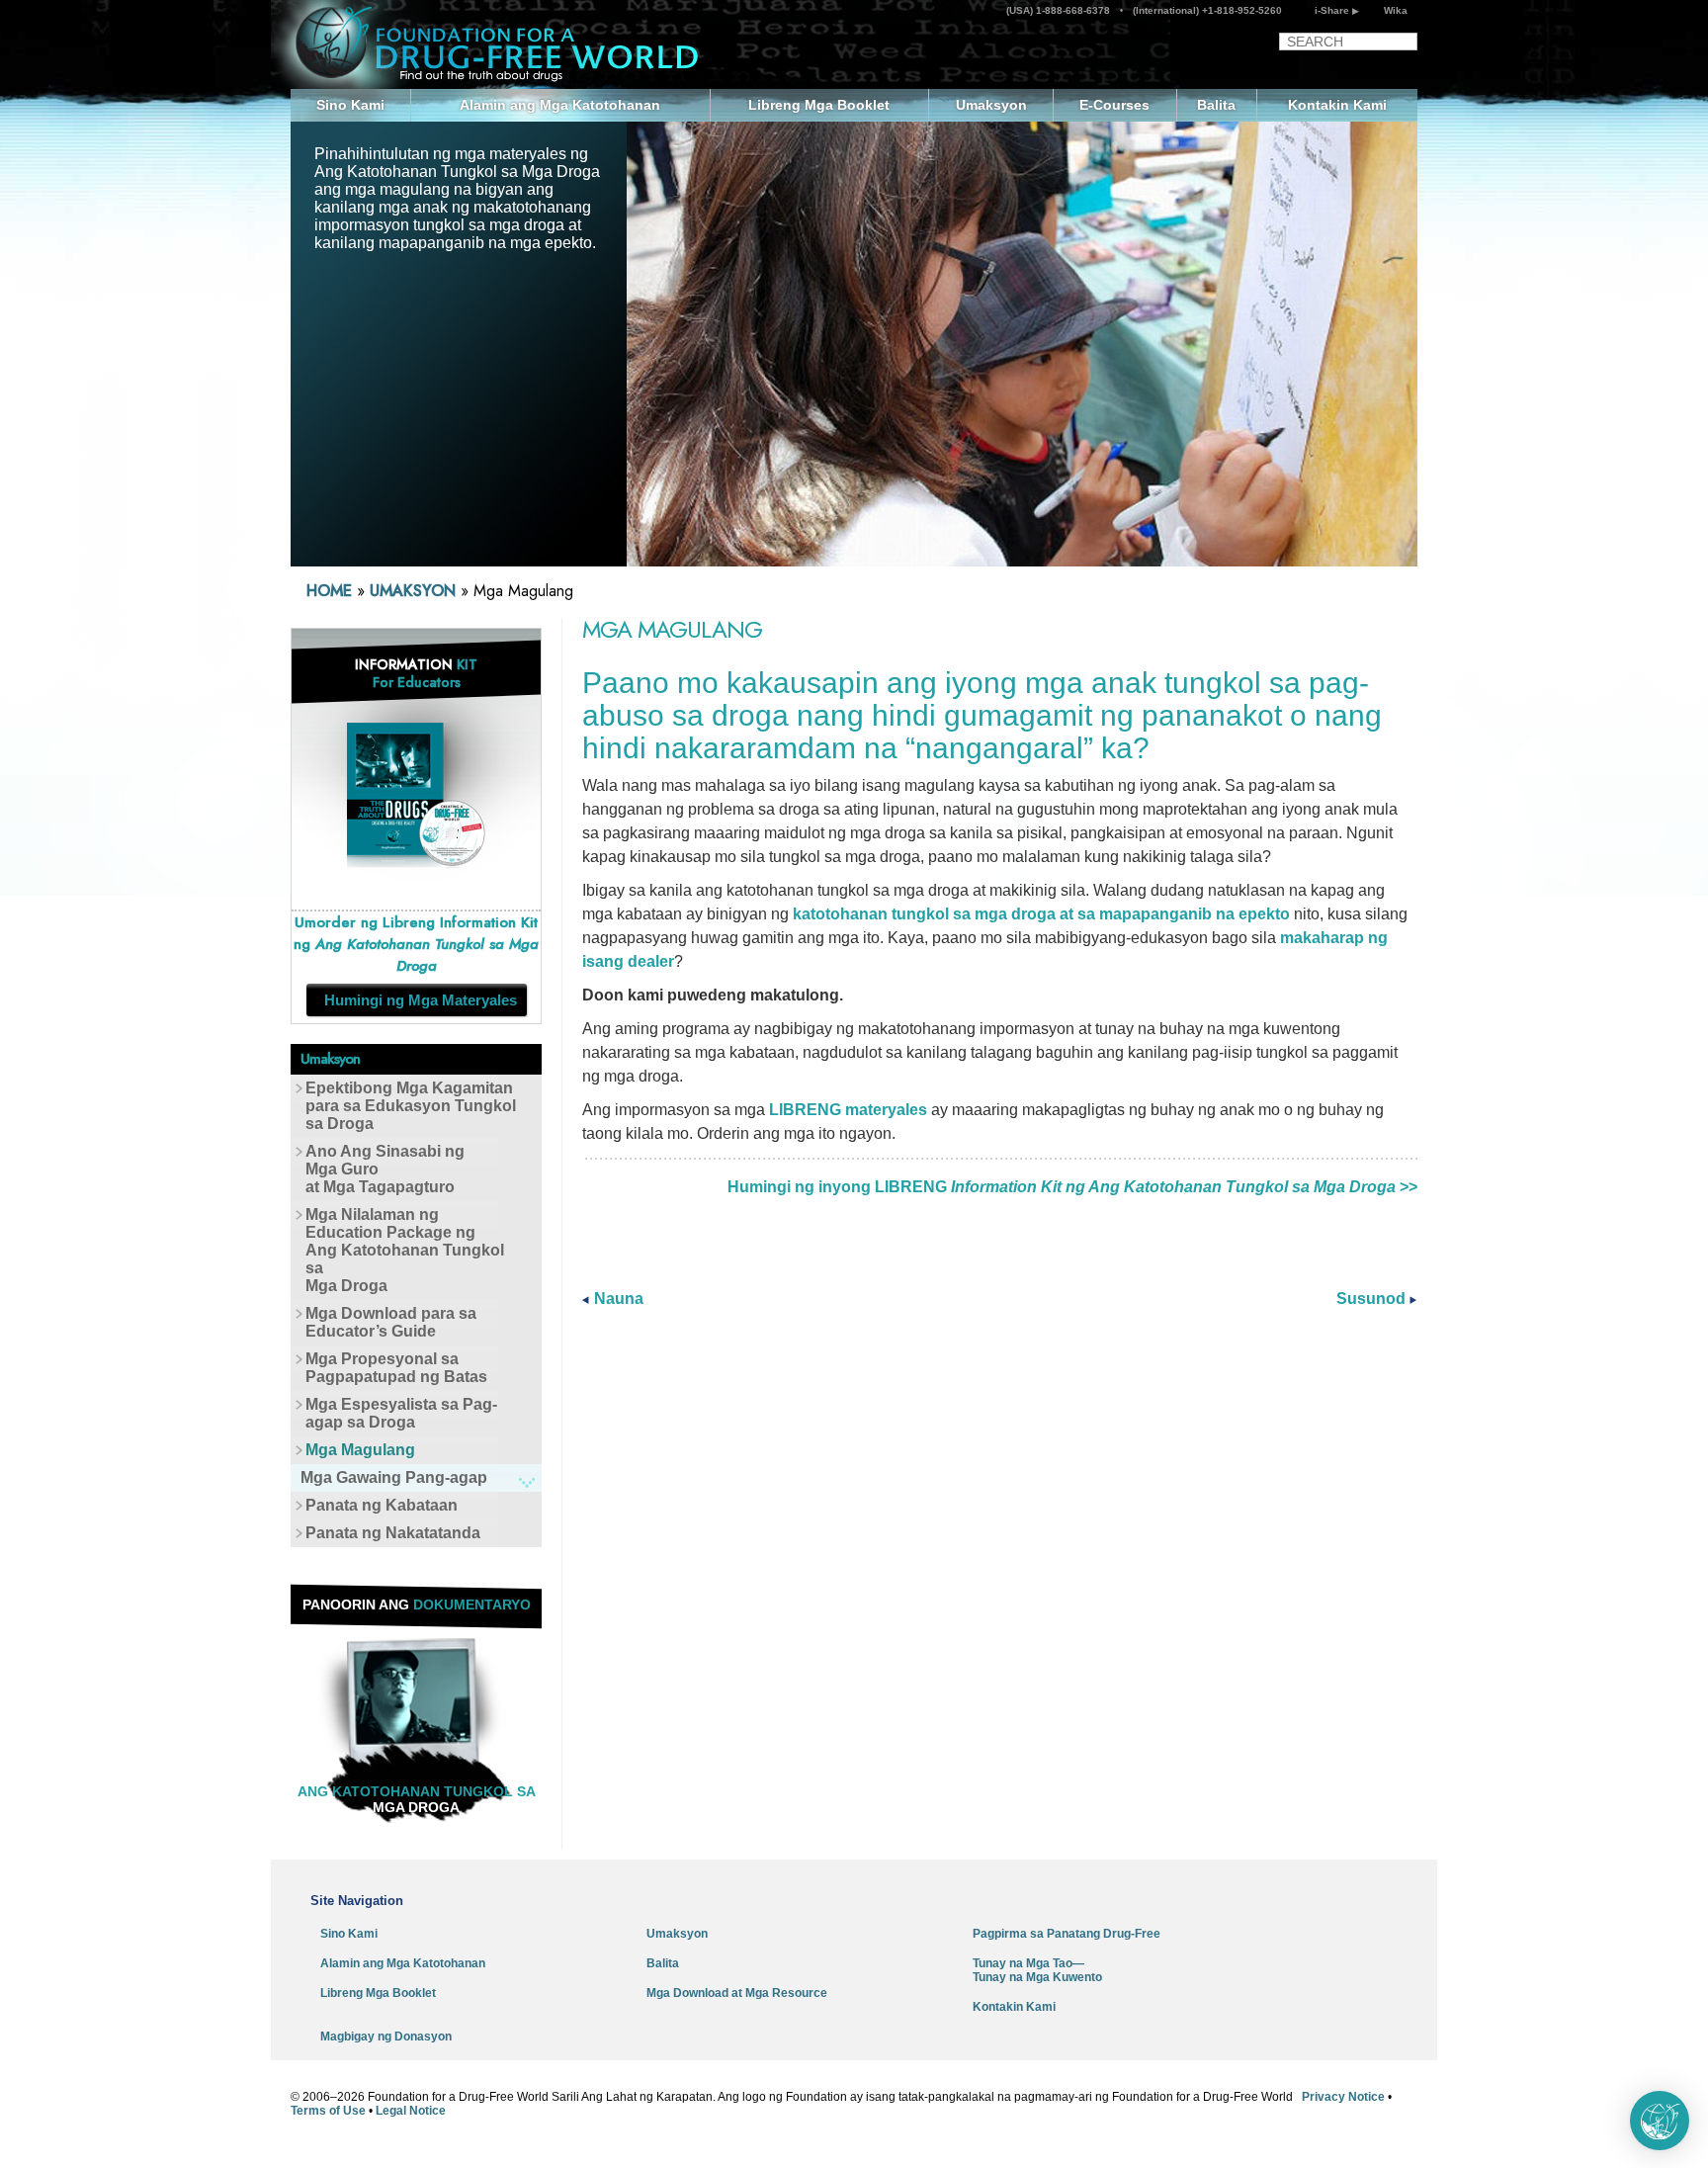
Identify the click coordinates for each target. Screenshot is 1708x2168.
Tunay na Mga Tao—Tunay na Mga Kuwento (1037, 1970)
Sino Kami (350, 105)
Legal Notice (411, 2111)
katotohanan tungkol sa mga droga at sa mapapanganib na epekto (1041, 914)
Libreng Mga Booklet (819, 105)
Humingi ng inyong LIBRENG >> (1072, 1187)
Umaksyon (991, 105)
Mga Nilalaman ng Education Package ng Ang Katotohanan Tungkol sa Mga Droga (405, 1250)
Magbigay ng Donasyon (386, 2037)
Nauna (617, 1299)
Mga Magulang (360, 1450)
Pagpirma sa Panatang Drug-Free (1067, 1934)
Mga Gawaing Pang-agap (394, 1477)
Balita (1216, 105)
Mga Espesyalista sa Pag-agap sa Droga (401, 1413)
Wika (1396, 10)
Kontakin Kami (1337, 105)
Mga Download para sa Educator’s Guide (391, 1322)
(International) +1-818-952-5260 (1206, 10)
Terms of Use (328, 2111)
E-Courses (1114, 105)
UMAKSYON (415, 591)
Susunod (1373, 1299)
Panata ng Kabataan (382, 1505)
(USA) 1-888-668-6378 (1060, 10)
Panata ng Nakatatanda (393, 1533)
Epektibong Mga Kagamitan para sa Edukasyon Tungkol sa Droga (411, 1106)
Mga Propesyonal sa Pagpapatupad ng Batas (396, 1368)
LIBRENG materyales (848, 1110)
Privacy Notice (1343, 2097)
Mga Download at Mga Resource (737, 1993)
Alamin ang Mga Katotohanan (560, 105)
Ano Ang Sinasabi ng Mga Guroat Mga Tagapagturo (385, 1169)
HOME (329, 591)
